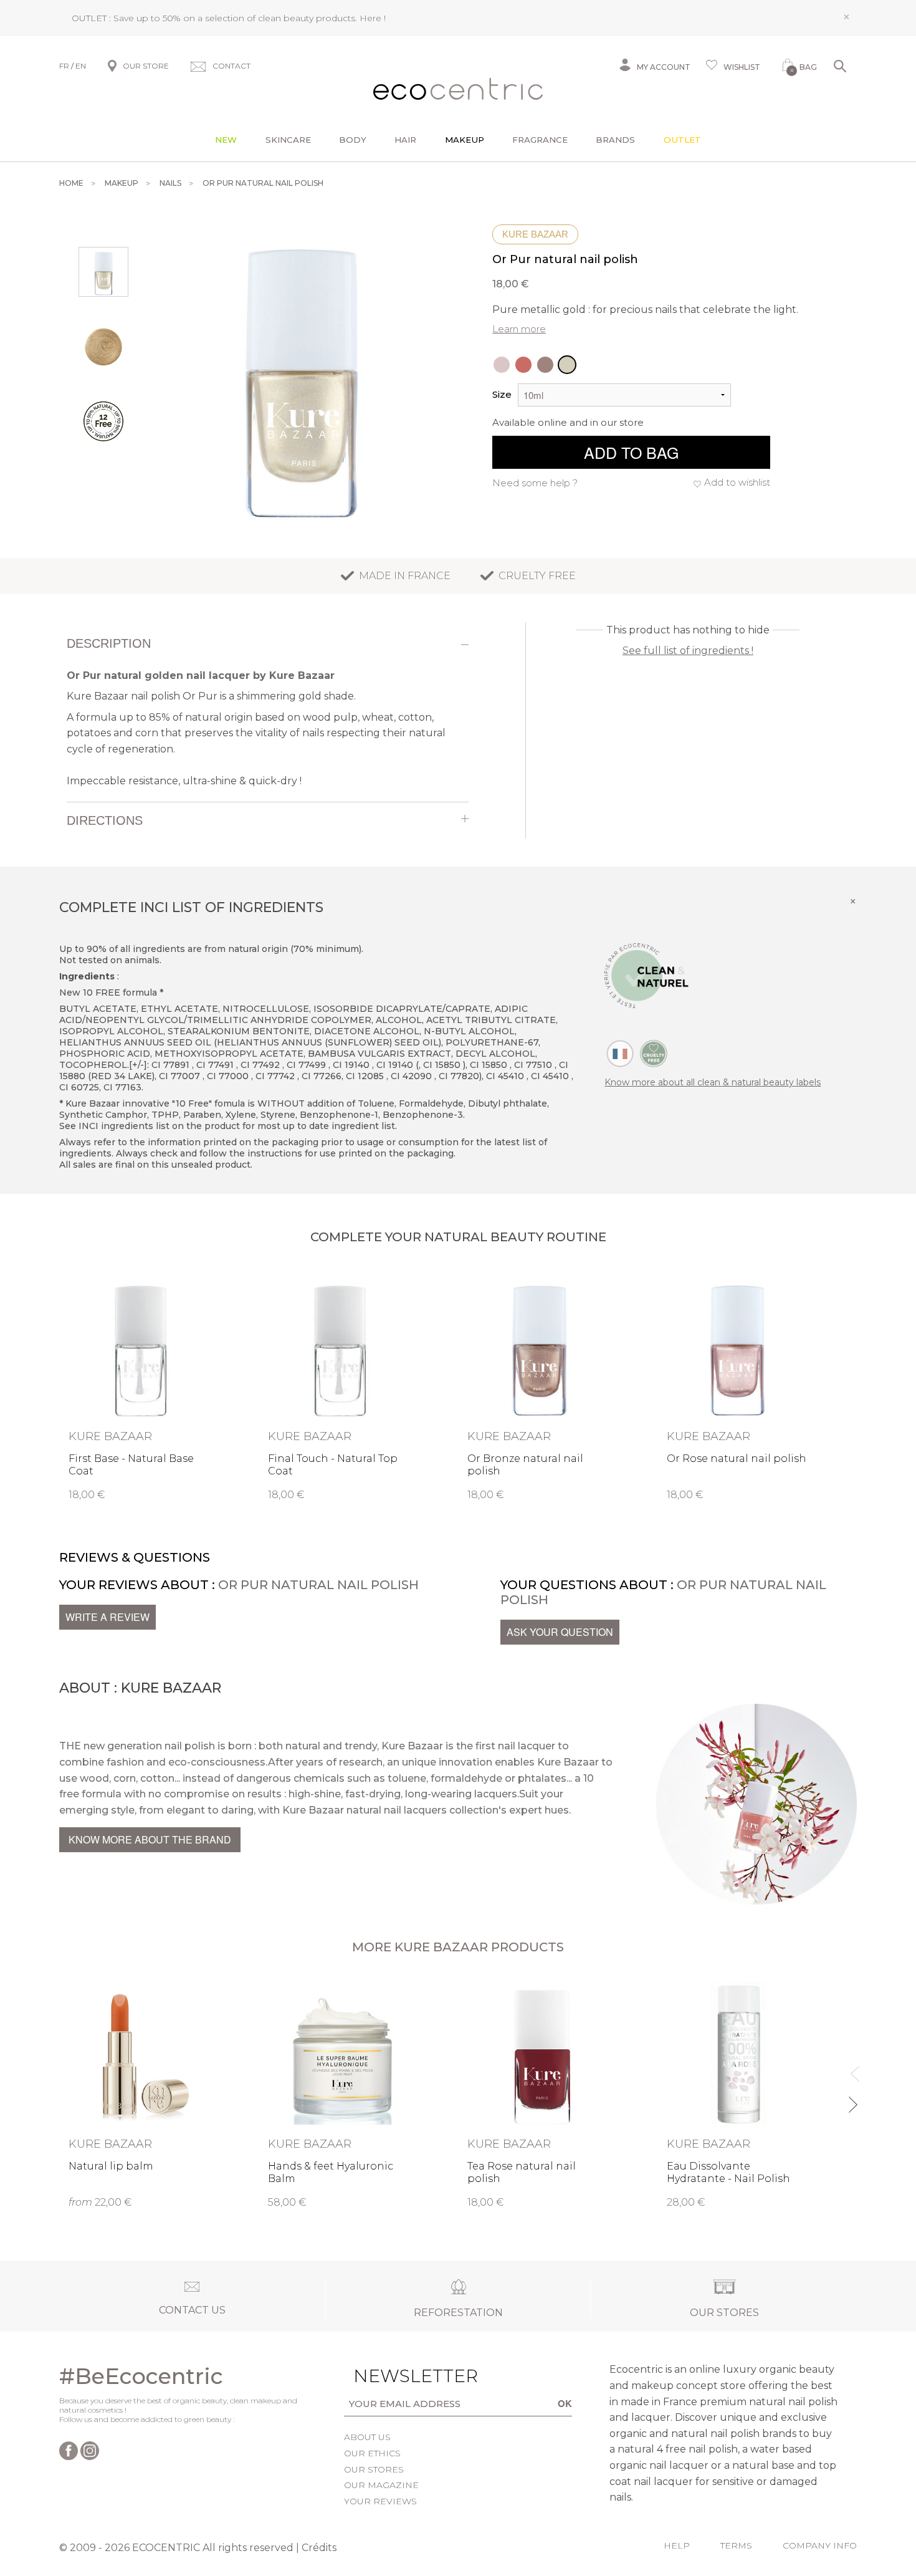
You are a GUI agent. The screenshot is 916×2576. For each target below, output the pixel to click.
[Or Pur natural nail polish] (567, 365)
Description (109, 643)
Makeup (465, 140)
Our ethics (372, 2453)
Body (353, 140)
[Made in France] (620, 1053)
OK (565, 2403)
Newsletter (396, 2376)
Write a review (107, 1617)
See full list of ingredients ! (688, 651)
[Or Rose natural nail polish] (502, 365)
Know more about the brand (150, 1839)
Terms (736, 2545)
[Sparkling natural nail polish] (523, 365)
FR (64, 66)
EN (81, 66)
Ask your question (560, 1632)
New (226, 140)
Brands (615, 140)
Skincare (288, 140)
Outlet (682, 140)
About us (367, 2437)
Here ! (373, 18)
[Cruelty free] (654, 1053)
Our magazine (381, 2485)
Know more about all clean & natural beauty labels (713, 1082)
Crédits (319, 2548)
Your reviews (380, 2501)
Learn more (519, 329)
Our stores (374, 2469)
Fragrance (540, 140)
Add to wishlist (737, 482)
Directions (105, 820)
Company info (820, 2545)
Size (502, 394)
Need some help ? (535, 483)
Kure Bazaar (535, 234)
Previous (852, 2068)
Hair (405, 140)
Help (677, 2545)
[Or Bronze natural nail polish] (545, 365)
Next (852, 2099)
